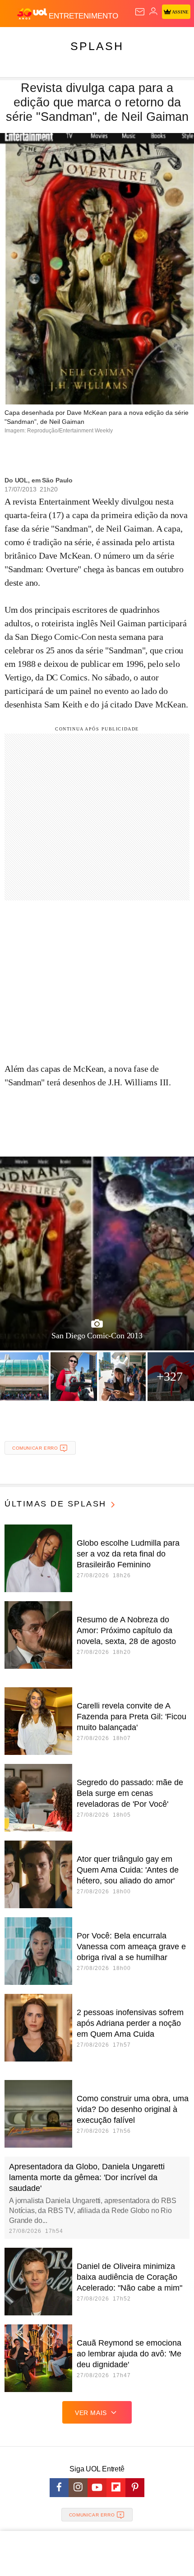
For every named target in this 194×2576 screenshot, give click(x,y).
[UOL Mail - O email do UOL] (140, 12)
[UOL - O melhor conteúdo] (33, 14)
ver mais (91, 2413)
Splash (97, 46)
